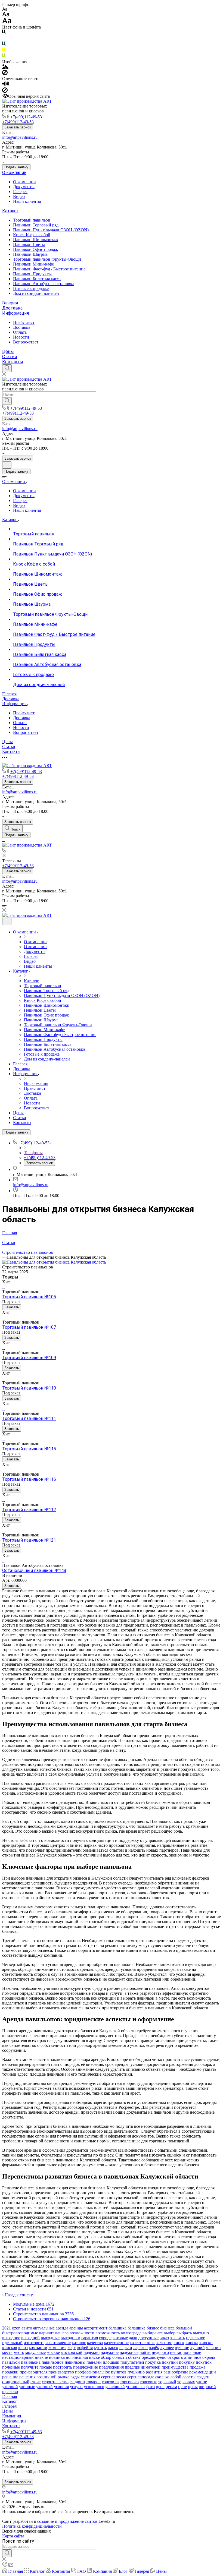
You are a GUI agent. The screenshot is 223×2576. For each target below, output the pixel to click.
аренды (76, 2328)
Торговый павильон (32, 220)
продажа (197, 2367)
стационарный (16, 2382)
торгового (129, 2382)
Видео (19, 196)
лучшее (167, 2348)
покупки (170, 2362)
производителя (33, 2372)
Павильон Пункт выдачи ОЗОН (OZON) (51, 230)
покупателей (132, 2362)
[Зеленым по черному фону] (4, 57)
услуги (76, 2387)
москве (53, 2352)
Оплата (20, 332)
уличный (44, 2387)
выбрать (184, 2333)
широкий (207, 2387)
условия (61, 2387)
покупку (187, 2362)
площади (111, 2362)
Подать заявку (16, 167)
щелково (10, 2392)
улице (202, 2382)
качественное (116, 2343)
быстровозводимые (20, 2333)
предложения (111, 2367)
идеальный (12, 2343)
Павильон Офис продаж (35, 249)
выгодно (201, 2333)
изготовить (34, 2343)
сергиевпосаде (141, 2377)
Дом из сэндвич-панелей (36, 293)
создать (203, 2377)
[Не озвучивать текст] (5, 91)
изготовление (58, 2343)
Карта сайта (13, 2536)
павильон (11, 2362)
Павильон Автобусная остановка (44, 284)
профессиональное (92, 2372)
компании (38, 2348)
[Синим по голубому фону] (4, 45)
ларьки (126, 2348)
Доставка (12, 308)
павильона (31, 2362)
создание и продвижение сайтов (67, 2521)
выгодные (50, 2338)
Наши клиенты (27, 201)
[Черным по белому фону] (4, 33)
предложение (86, 2367)
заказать (177, 2338)
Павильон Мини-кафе (33, 264)
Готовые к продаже (31, 288)
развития (154, 2372)
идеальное (196, 2338)
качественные (143, 2343)
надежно (92, 2352)
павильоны (75, 2362)
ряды (75, 2377)
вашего (62, 2333)
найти (145, 2352)
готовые (120, 2338)
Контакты (13, 362)
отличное (193, 2357)
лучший (197, 2348)
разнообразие (176, 2372)
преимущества (175, 2367)
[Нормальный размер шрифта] (6, 15)
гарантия (90, 2338)
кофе (72, 2348)
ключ (23, 2348)
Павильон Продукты (32, 274)
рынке (64, 2377)
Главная (10, 2396)
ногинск (74, 2357)
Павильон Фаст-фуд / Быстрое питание (49, 269)
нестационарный (18, 2357)
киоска (192, 2343)
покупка (153, 2362)
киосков (10, 2348)
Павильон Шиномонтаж (36, 240)
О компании (14, 173)
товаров (93, 2382)
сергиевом (90, 2377)
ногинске (91, 2357)
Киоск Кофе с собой (32, 235)
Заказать (12, 1307)
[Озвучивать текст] (6, 85)
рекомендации (203, 2372)
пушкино (136, 2372)
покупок (204, 2362)
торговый (167, 2382)
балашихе (137, 2328)
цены (193, 2387)
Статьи (10, 357)
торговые (148, 2382)
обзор (106, 2357)
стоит (36, 2382)
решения (27, 2377)
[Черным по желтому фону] (4, 51)
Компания (12, 2416)
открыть (175, 2357)
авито (27, 2328)
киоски (206, 2343)
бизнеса (167, 2328)
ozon (16, 2328)
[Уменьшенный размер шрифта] (5, 9)
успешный (115, 2387)
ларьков (140, 2348)
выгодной (30, 2338)
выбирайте (153, 2333)
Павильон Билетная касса (37, 279)
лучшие (182, 2348)
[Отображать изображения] (5, 67)
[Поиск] (7, 368)
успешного (94, 2387)
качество (164, 2343)
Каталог (10, 211)
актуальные (44, 2328)
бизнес (153, 2328)
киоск (179, 2343)
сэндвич (77, 2382)
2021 (7, 2328)
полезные (11, 2367)
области (120, 2357)
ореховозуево (154, 2357)
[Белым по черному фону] (4, 39)
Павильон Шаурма (30, 254)
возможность (108, 2333)
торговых (186, 2382)
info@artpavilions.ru (20, 137)
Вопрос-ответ (26, 342)
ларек (113, 2348)
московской (72, 2352)
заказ (164, 2338)
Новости (21, 337)
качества (95, 2343)
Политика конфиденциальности (32, 2526)
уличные (27, 2387)
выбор (170, 2333)
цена (160, 2387)
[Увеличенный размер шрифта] (7, 22)
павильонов (53, 2362)
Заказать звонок (18, 127)
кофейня (85, 2348)
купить (100, 2348)
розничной (47, 2377)
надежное (110, 2352)
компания (57, 2348)
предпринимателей (143, 2367)
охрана (209, 2357)
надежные (129, 2352)
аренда (62, 2328)
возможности (82, 2333)
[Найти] (7, 401)
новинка (57, 2357)
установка (135, 2387)
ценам (171, 2387)
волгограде (131, 2333)
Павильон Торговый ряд (36, 225)
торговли (110, 2382)
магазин (213, 2348)
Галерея (20, 192)
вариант (47, 2333)
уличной (10, 2387)
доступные (148, 2338)
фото (150, 2387)
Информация (16, 313)
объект (134, 2357)
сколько (162, 2377)
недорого (160, 2352)
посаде (46, 2367)
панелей (94, 2362)
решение (10, 2377)
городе (105, 2338)
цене (182, 2387)
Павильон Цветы (29, 244)
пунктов (119, 2372)
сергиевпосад (114, 2377)
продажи (10, 2372)
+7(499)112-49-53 (26, 117)
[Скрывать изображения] (5, 74)
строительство (55, 2382)
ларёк (154, 2348)
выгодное (11, 2338)
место (19, 2352)
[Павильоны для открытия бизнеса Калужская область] (54, 1262)
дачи (133, 2338)
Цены (8, 351)
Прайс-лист (24, 322)
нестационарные (185, 2352)
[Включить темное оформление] (7, 465)
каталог (79, 2343)
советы (189, 2377)
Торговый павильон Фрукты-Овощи (47, 259)
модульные (35, 2352)
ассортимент (96, 2328)
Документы (24, 187)
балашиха (117, 2328)
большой (184, 2328)
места (7, 2352)
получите (30, 2367)
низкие (41, 2357)
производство (61, 2372)
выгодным (70, 2338)
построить (63, 2367)
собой (176, 2377)
